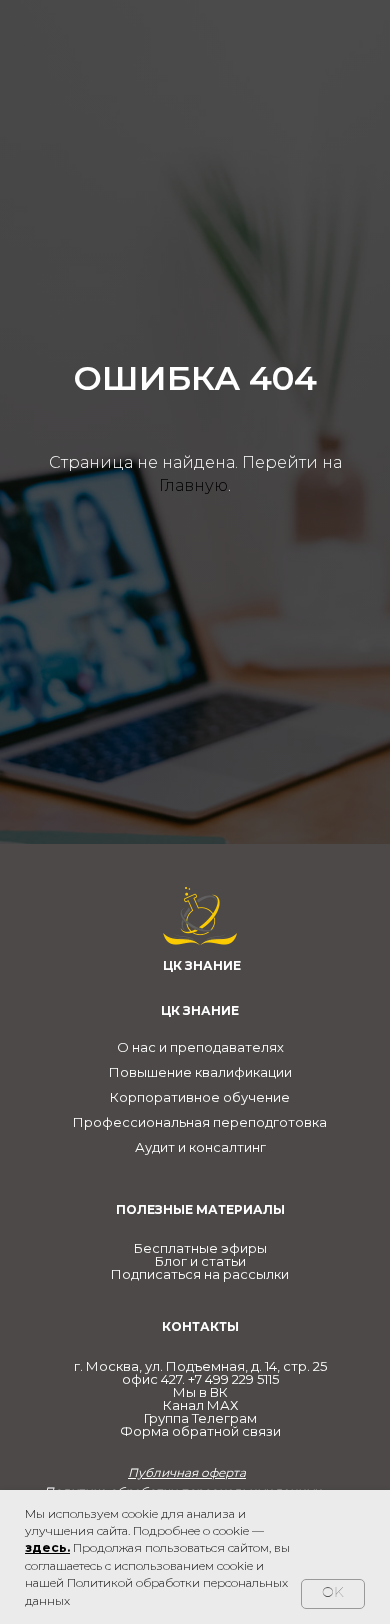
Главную (193, 875)
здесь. (47, 1547)
